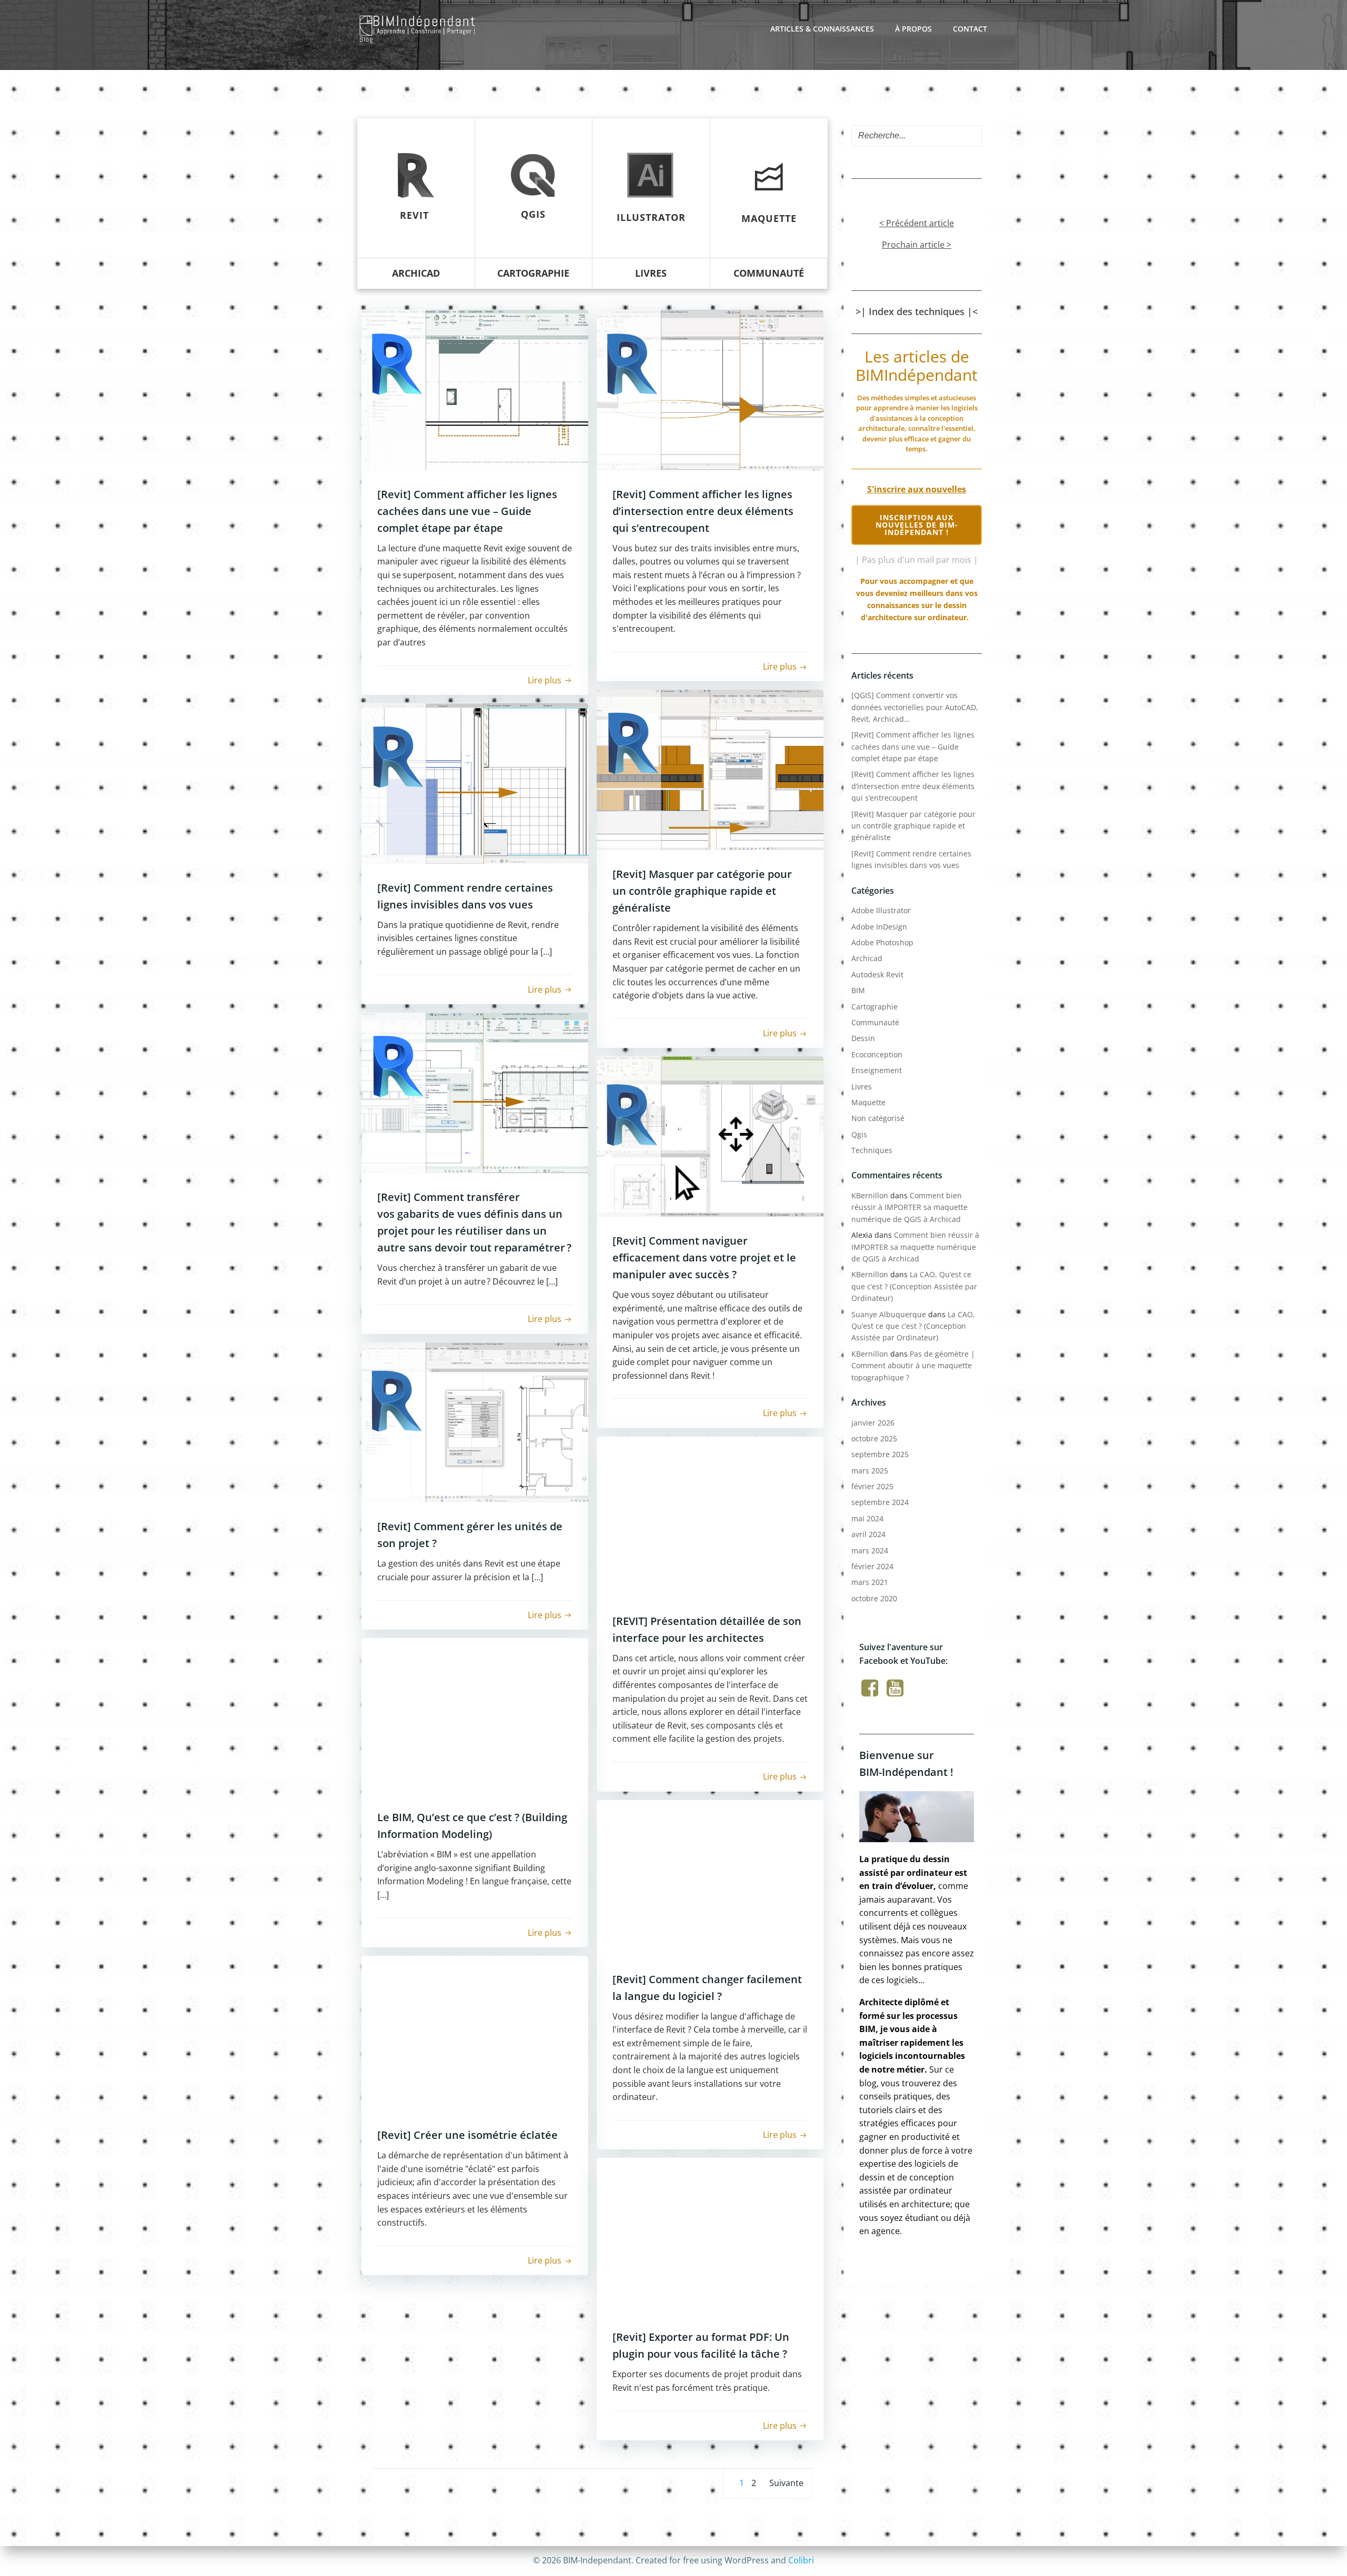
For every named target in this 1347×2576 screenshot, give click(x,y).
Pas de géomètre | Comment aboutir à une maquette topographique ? (913, 1366)
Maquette (868, 1102)
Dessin (863, 1038)
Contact (970, 29)
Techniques (872, 1150)
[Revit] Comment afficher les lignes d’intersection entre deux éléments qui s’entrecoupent (913, 786)
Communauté (875, 1022)
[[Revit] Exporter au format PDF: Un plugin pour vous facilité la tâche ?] (710, 2231)
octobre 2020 (874, 1598)
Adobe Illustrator (881, 910)
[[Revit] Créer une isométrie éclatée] (475, 2025)
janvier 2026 (873, 1423)
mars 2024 (870, 1550)
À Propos (913, 29)
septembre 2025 (880, 1454)
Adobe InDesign (879, 927)
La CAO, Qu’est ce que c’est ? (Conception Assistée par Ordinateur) (914, 1286)
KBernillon (870, 1195)
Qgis (859, 1134)
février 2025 (872, 1486)
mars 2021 (870, 1582)
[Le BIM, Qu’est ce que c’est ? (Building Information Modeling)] (475, 1700)
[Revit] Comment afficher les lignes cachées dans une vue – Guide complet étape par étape (913, 746)
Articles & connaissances (822, 29)
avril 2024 (868, 1534)
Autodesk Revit (877, 974)
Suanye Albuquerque (889, 1314)
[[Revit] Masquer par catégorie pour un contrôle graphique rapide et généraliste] (710, 769)
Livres (862, 1087)
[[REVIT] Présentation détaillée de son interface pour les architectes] (710, 1516)
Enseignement (877, 1070)
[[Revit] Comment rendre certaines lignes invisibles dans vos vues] (475, 783)
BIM (858, 990)
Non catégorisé (878, 1118)
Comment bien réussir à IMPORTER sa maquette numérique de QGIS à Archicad (909, 1207)
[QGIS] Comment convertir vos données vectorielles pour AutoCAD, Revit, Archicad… (915, 707)
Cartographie (874, 1007)
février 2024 (872, 1566)
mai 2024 (867, 1518)
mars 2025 (870, 1471)
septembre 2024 (880, 1502)
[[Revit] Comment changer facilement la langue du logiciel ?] (710, 1876)
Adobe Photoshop (882, 942)
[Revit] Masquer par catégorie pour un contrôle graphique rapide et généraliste (913, 826)
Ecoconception (877, 1054)
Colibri (801, 2560)
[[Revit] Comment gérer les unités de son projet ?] (475, 1421)
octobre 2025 (874, 1438)
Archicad (867, 958)
